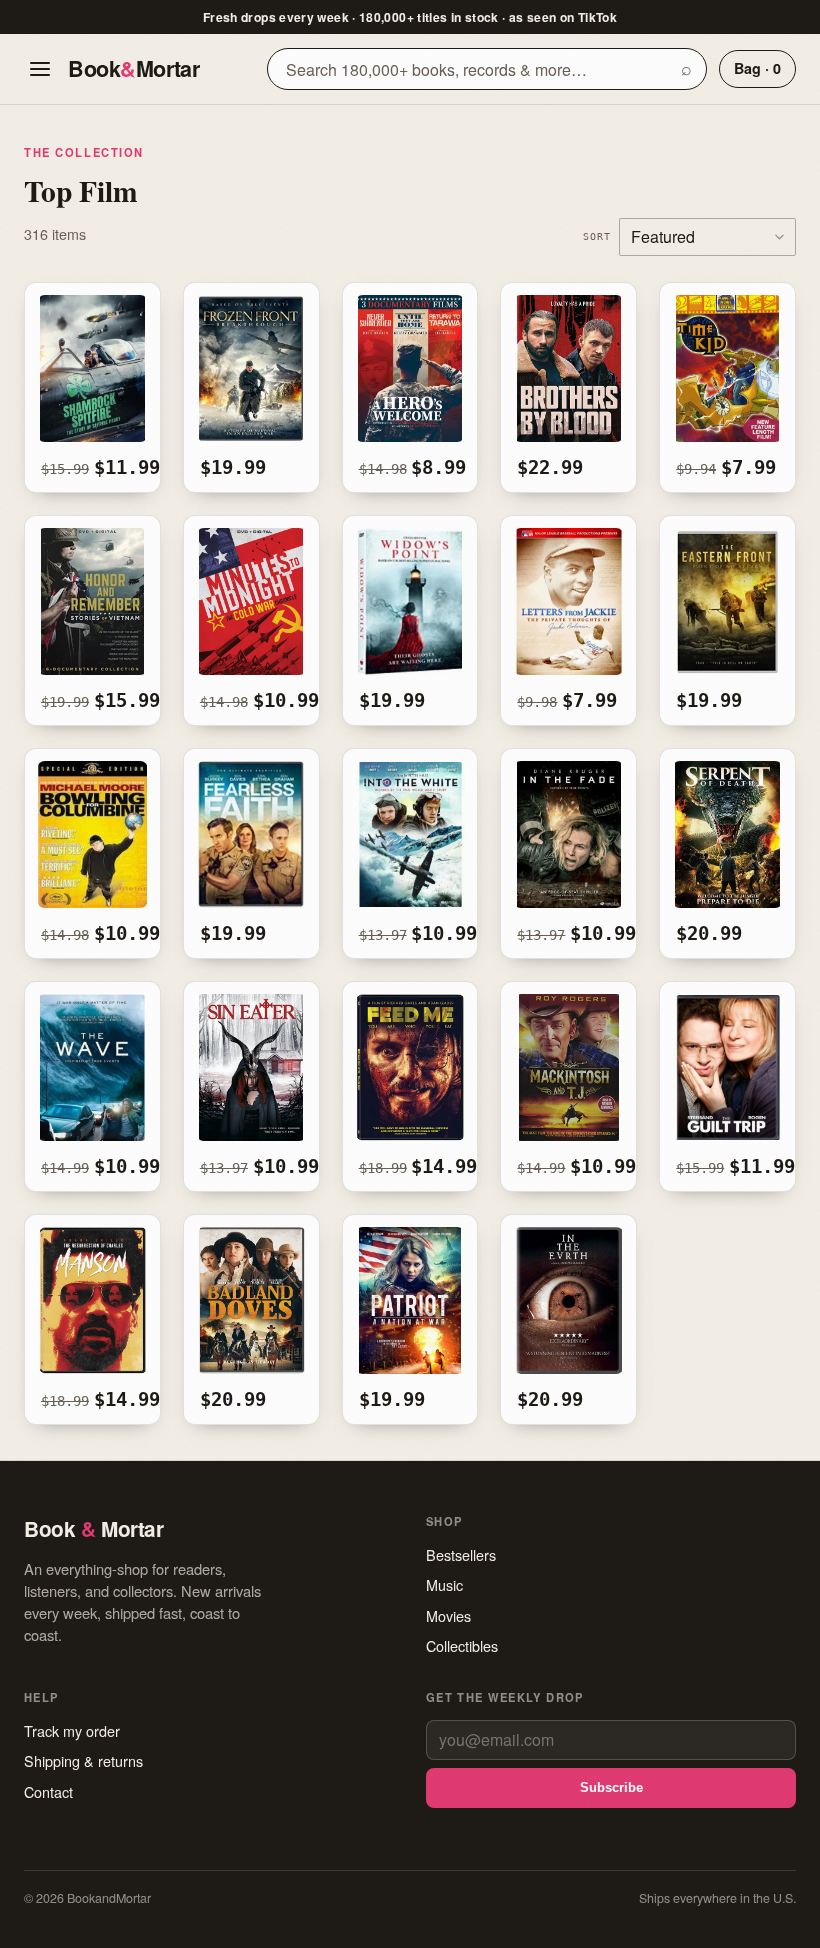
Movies (448, 1615)
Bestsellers (461, 1554)
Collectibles (462, 1645)
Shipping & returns (83, 1760)
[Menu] (40, 69)
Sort (597, 236)
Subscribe (611, 1787)
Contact (48, 1791)
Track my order (72, 1730)
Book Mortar (133, 68)
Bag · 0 (757, 68)
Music (444, 1584)
